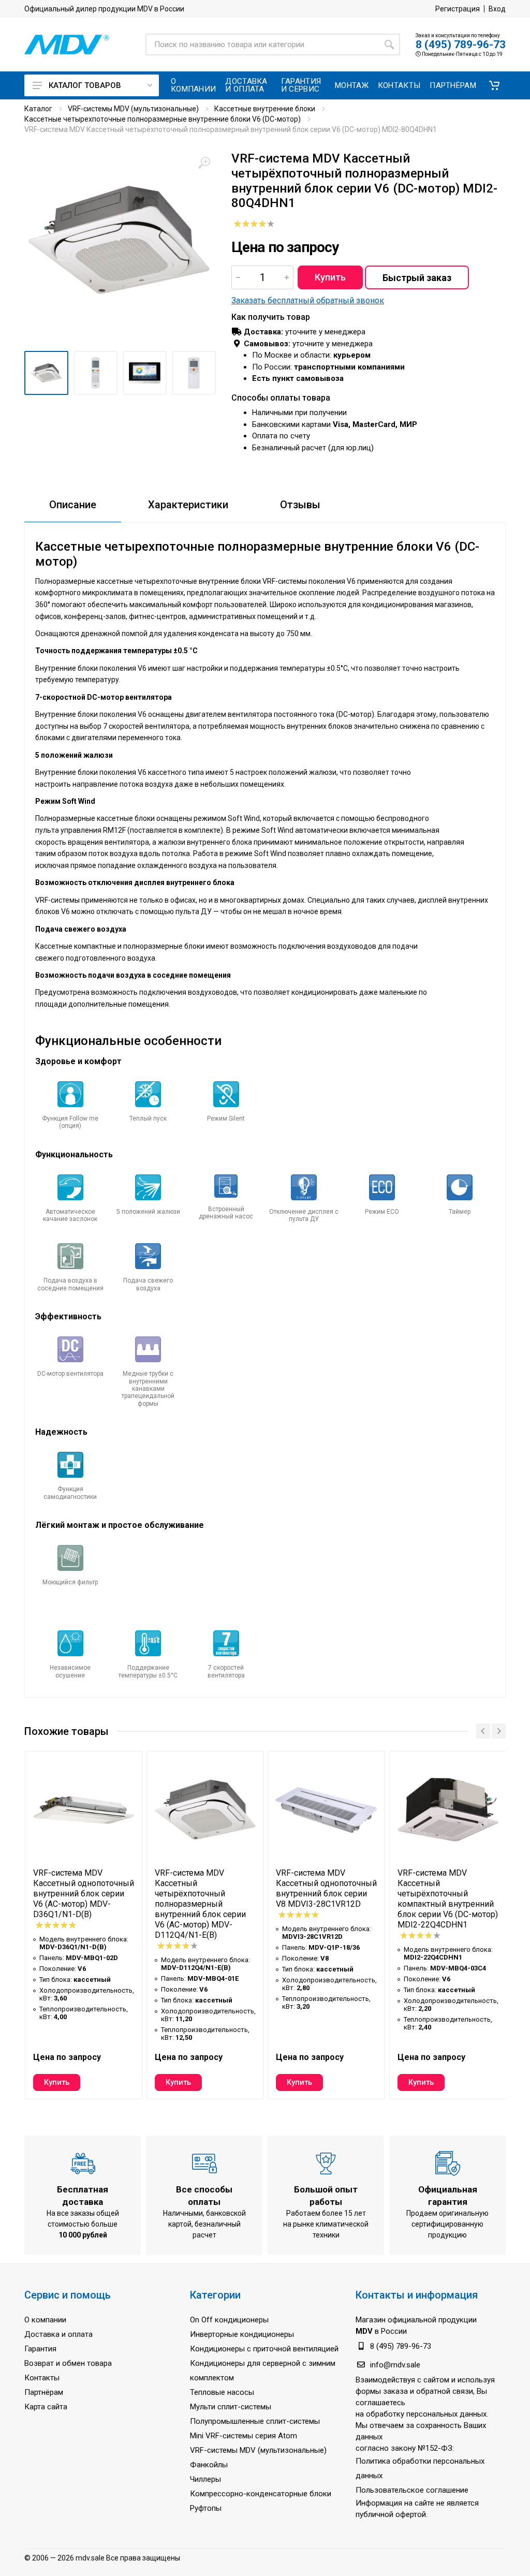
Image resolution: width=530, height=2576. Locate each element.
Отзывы (300, 505)
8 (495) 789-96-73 (461, 45)
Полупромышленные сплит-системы (255, 2421)
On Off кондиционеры (229, 2320)
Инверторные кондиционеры (242, 2334)
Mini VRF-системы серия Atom (244, 2436)
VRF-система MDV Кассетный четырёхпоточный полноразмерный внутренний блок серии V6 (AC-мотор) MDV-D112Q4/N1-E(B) (200, 1904)
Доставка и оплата (58, 2334)
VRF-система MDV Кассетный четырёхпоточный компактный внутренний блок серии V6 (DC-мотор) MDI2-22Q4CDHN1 (448, 1899)
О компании (45, 2320)
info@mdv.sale (395, 2365)
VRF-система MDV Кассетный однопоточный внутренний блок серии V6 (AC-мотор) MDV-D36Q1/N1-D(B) (84, 1894)
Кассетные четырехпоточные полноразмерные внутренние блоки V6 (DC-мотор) (163, 119)
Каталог (38, 109)
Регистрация (458, 9)
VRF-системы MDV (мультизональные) (133, 109)
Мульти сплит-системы (231, 2407)
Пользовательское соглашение (412, 2490)
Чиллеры (205, 2479)
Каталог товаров (85, 85)
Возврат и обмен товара (68, 2363)
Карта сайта (46, 2407)
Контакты (42, 2378)
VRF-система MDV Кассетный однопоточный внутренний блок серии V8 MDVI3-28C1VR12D (326, 1888)
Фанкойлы (209, 2465)
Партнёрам (44, 2392)
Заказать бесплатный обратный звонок (308, 300)
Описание (73, 505)
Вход (497, 9)
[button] (494, 85)
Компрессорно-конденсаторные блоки (261, 2494)
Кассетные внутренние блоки (265, 109)
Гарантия (40, 2349)
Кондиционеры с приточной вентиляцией (264, 2349)
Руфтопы (206, 2508)
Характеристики (188, 505)
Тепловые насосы (222, 2392)
